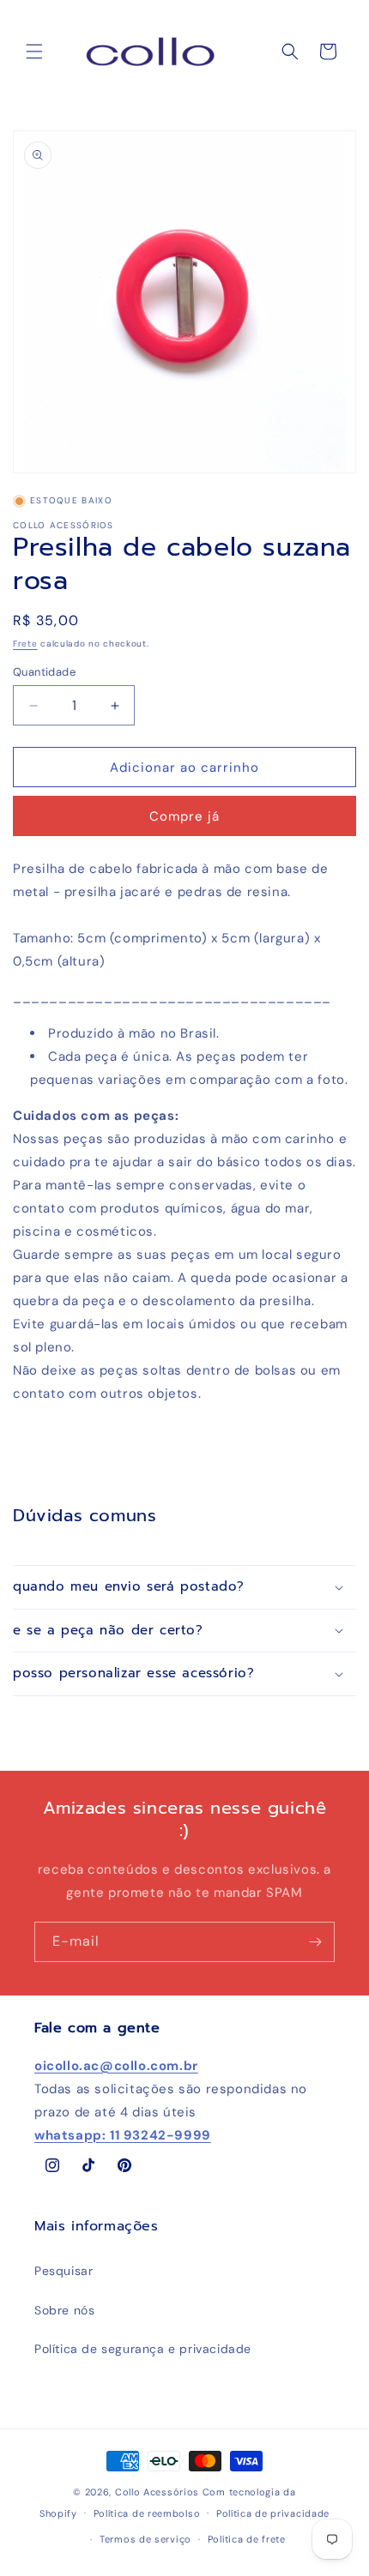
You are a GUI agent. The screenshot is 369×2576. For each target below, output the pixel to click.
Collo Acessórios (157, 2492)
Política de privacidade (273, 2513)
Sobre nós (64, 2310)
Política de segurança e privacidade (143, 2349)
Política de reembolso (147, 2513)
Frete (25, 644)
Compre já (184, 816)
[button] (34, 51)
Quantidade (44, 672)
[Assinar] (315, 1942)
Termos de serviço (145, 2539)
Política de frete (247, 2539)
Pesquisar (64, 2271)
